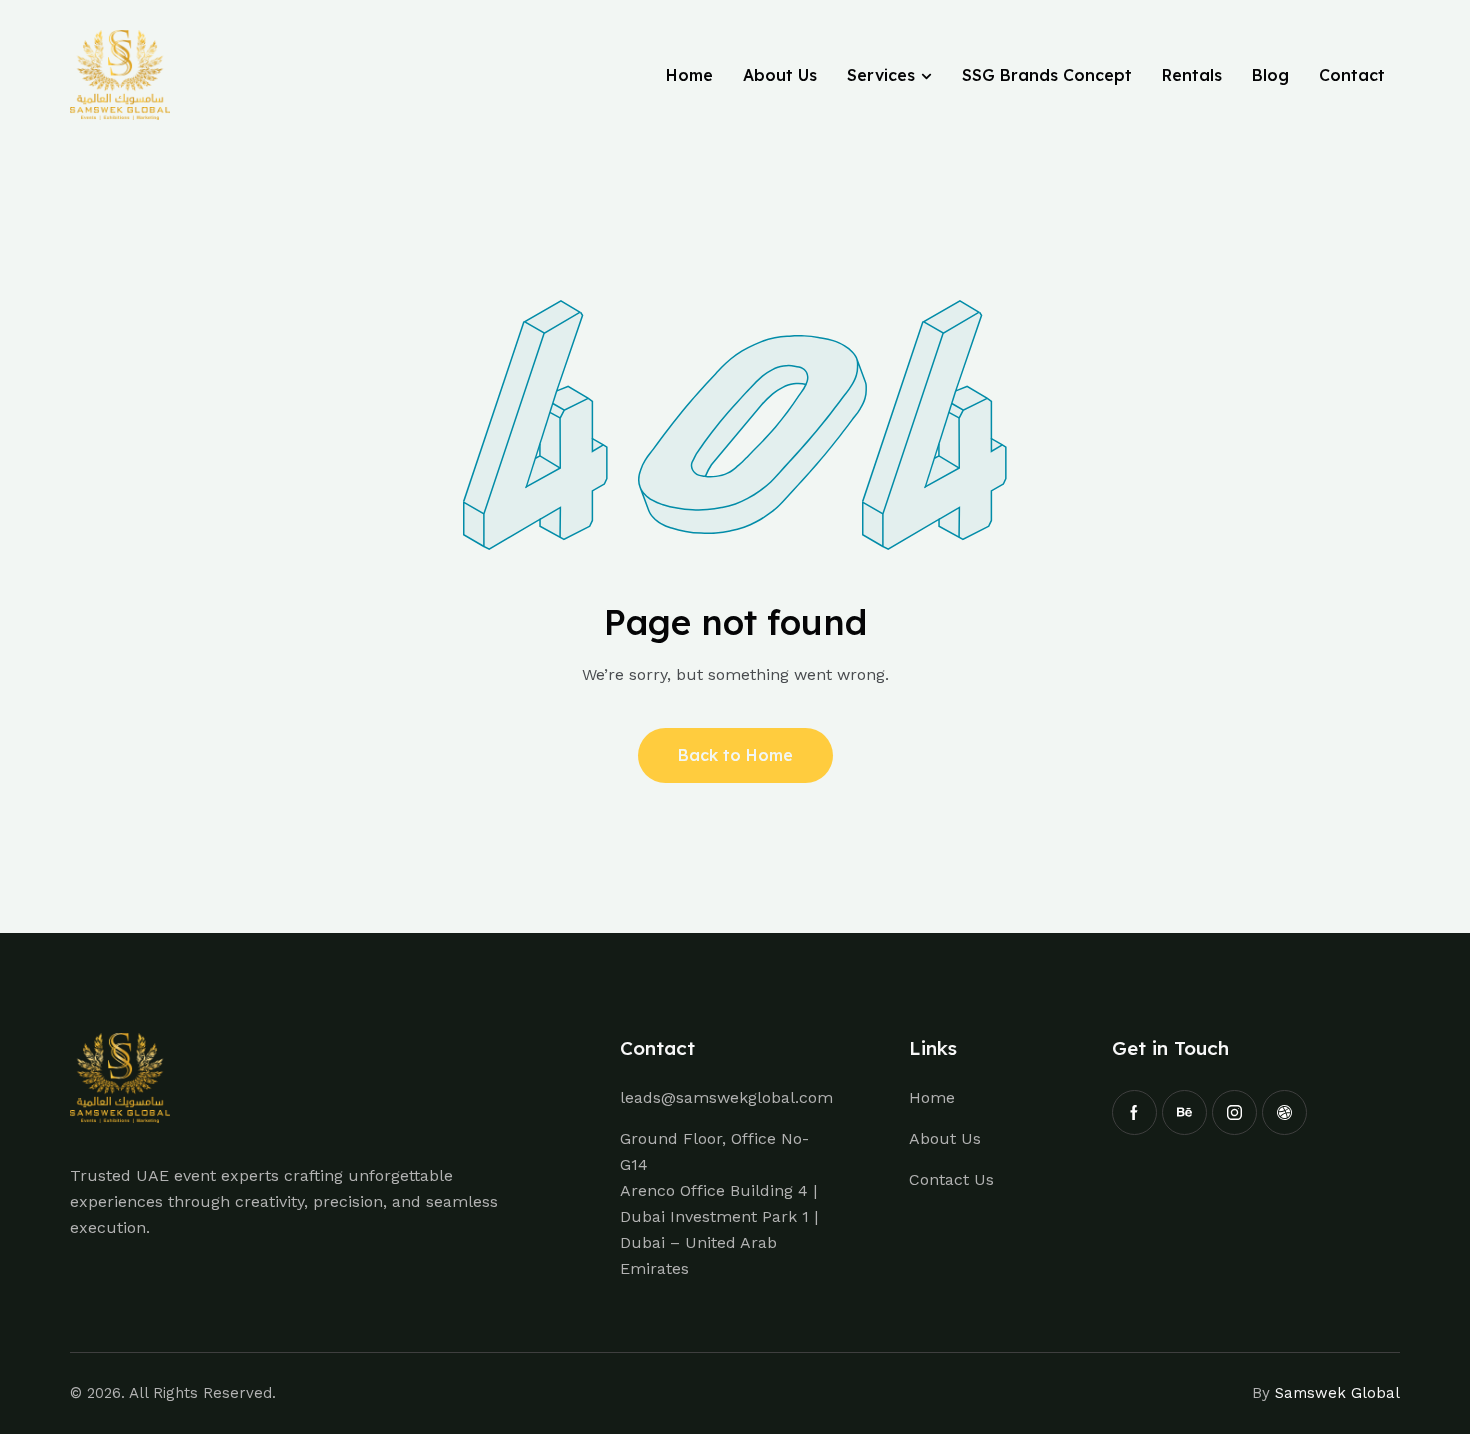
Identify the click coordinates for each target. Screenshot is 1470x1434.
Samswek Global (1337, 1393)
